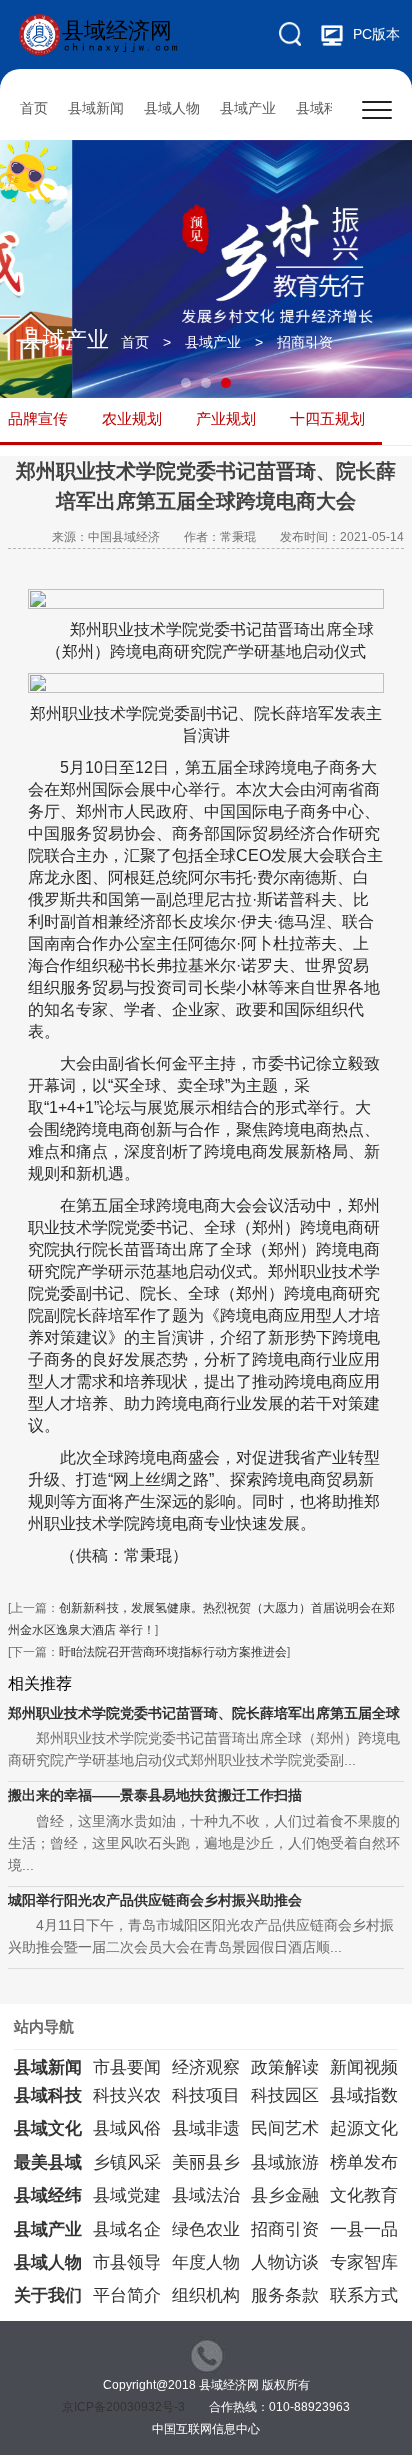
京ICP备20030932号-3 (123, 2407)
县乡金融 (285, 2195)
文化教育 (364, 2195)
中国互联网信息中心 (206, 2429)
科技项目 (206, 2095)
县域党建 (127, 2195)
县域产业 (248, 108)
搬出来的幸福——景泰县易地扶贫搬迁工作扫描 (155, 1795)
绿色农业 (206, 2229)
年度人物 (206, 2262)
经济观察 (206, 2067)
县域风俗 (127, 2128)
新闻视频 (364, 2067)
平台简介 (127, 2295)
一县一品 (364, 2229)
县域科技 (324, 108)
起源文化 (364, 2128)
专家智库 (364, 2262)
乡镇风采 (127, 2162)
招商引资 (305, 342)
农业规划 (132, 418)
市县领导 (127, 2262)
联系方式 (364, 2295)
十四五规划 (327, 418)
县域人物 (172, 108)
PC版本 (376, 34)
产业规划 (226, 418)
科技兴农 (127, 2095)
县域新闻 (96, 108)
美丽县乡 (206, 2162)
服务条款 (285, 2295)
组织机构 (206, 2295)
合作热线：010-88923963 (279, 2407)
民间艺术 (285, 2128)
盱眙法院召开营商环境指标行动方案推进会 (173, 1652)
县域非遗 (206, 2128)
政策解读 (285, 2067)
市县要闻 (127, 2067)
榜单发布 (364, 2162)
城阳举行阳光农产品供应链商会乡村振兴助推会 (155, 1900)
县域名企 (127, 2229)
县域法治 (206, 2195)
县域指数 (364, 2095)
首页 (34, 108)
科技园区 (285, 2095)
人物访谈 (285, 2262)
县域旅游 (285, 2162)
